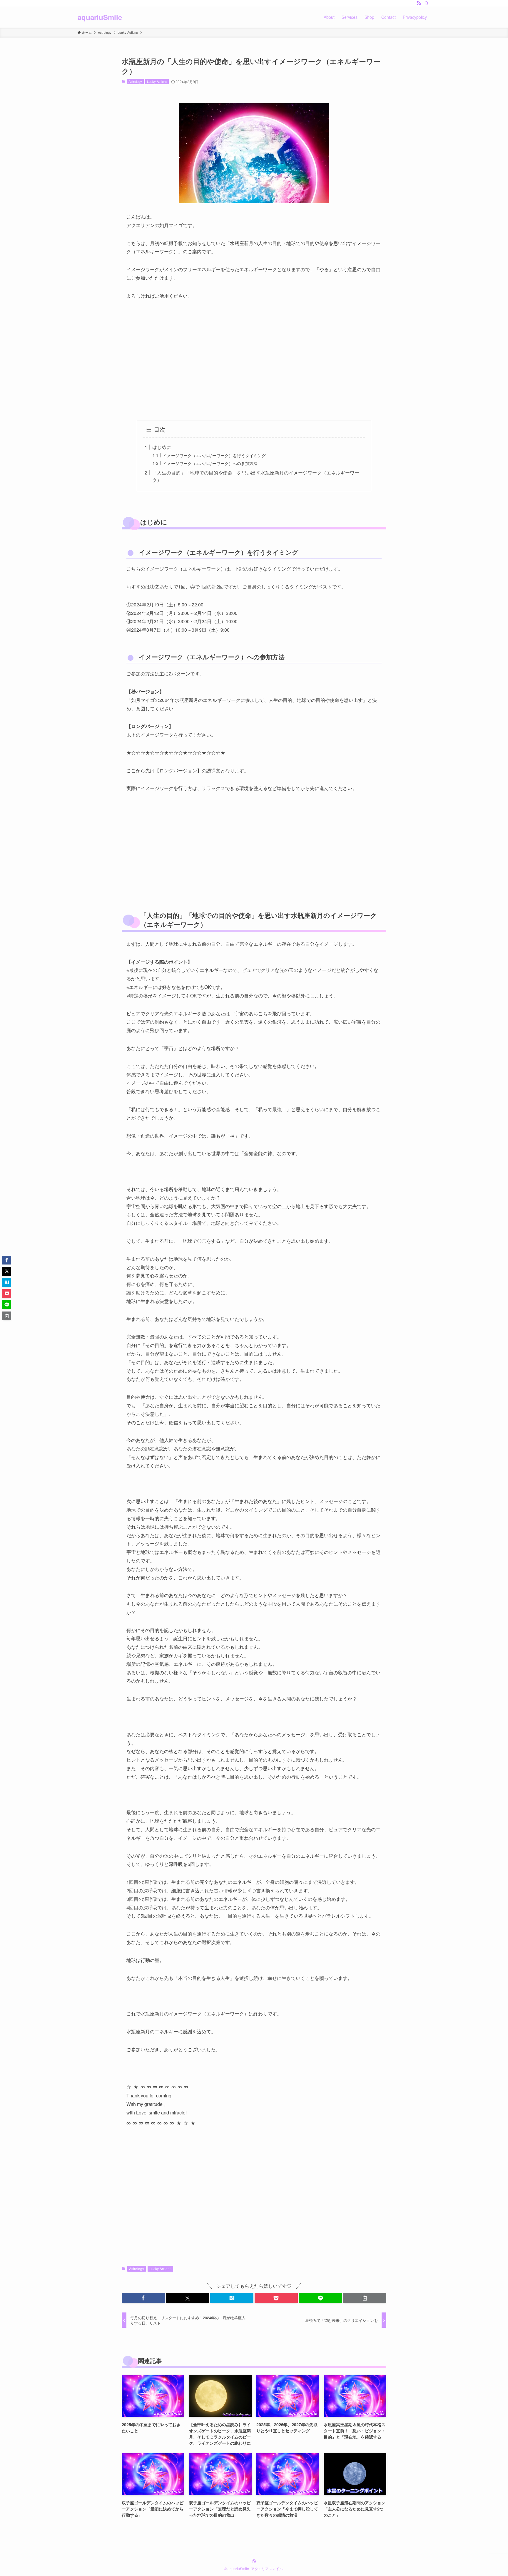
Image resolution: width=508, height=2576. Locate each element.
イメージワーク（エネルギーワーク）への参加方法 (210, 463)
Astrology (135, 81)
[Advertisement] (254, 360)
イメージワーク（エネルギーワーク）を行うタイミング (214, 455)
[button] (143, 2298)
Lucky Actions (157, 81)
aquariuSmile (100, 17)
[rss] (419, 3)
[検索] (427, 3)
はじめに (162, 447)
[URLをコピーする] (365, 2298)
